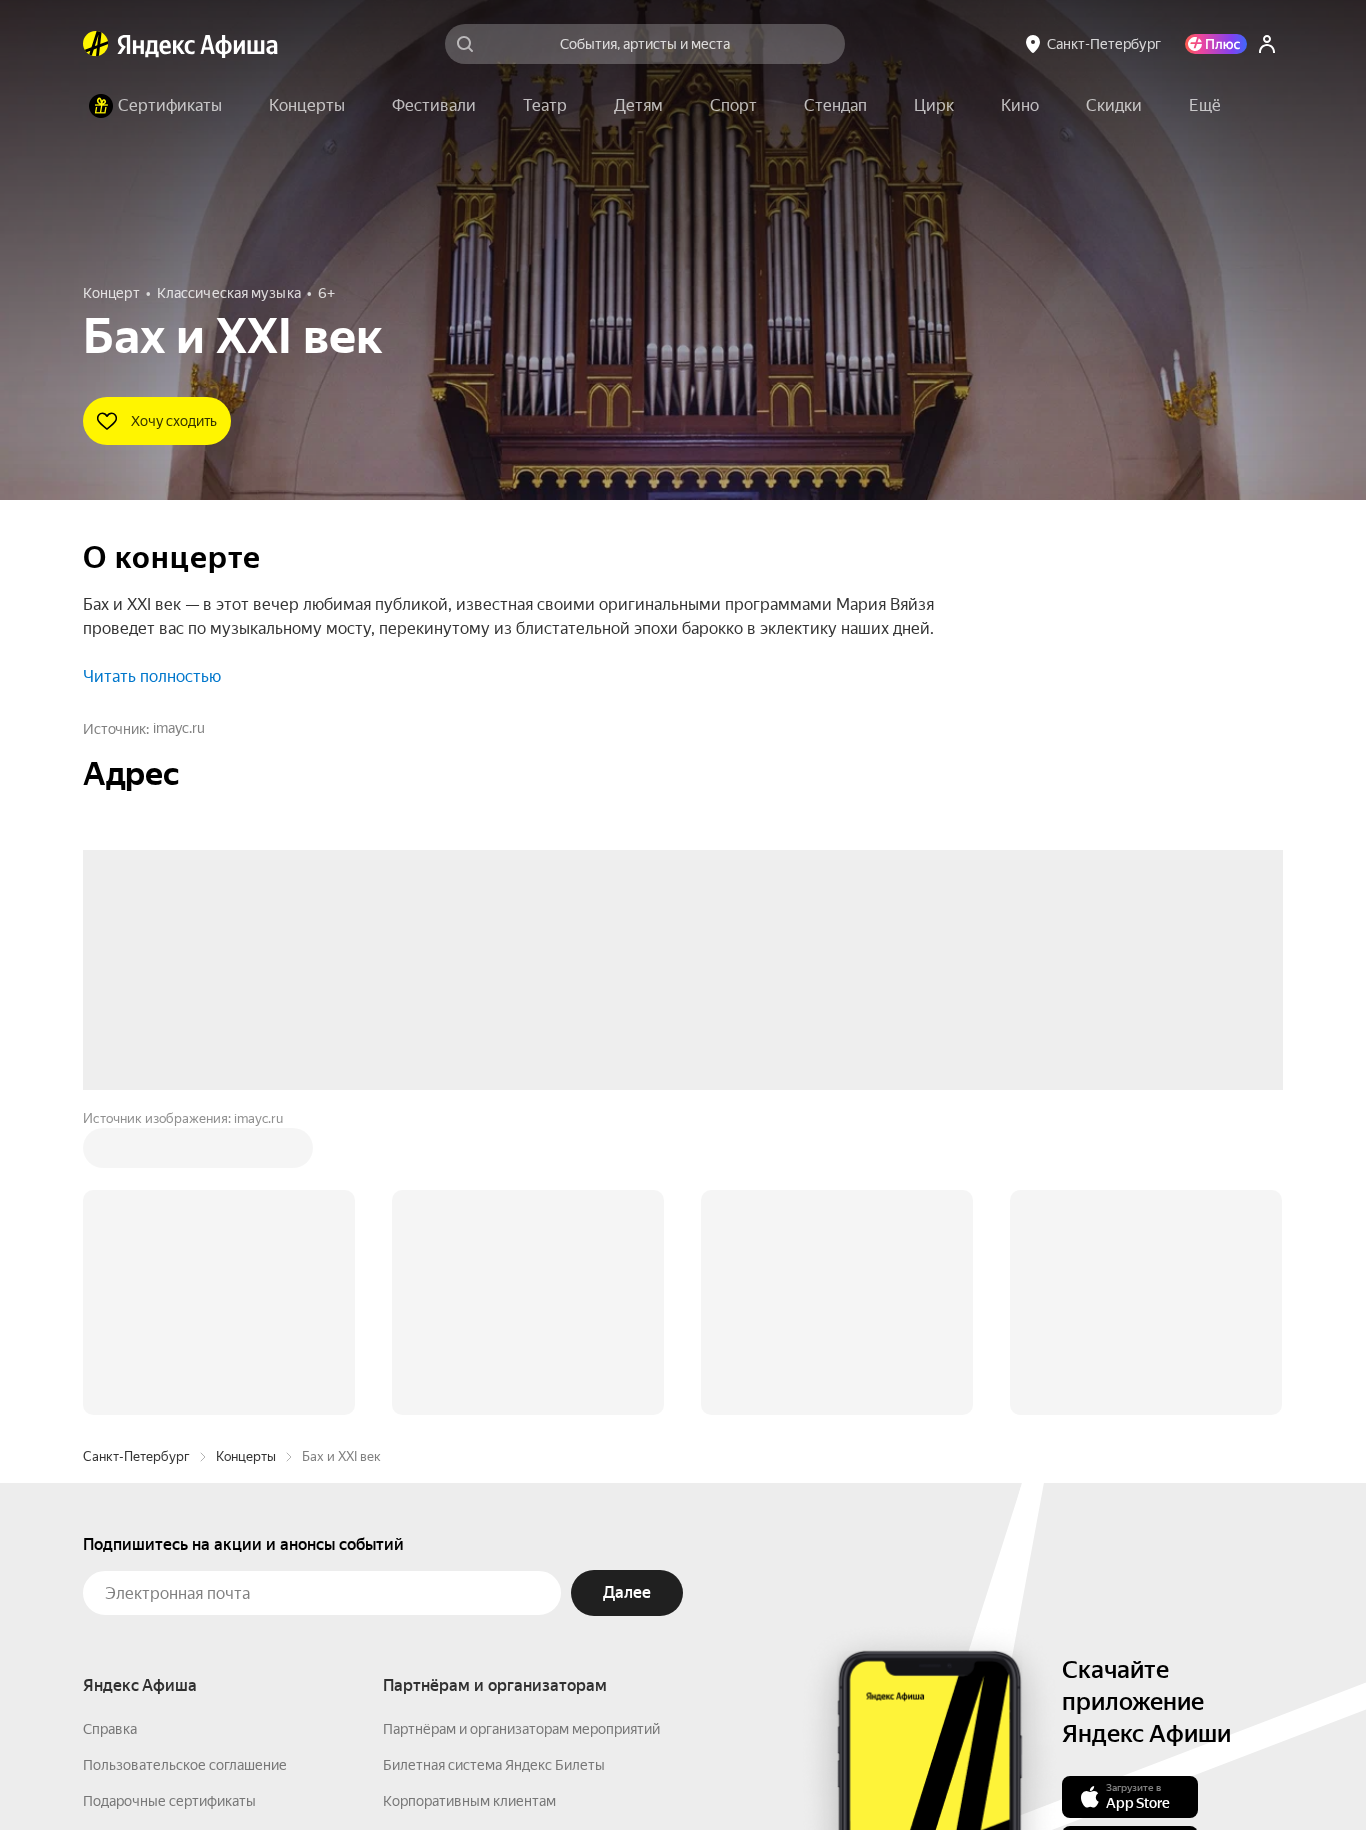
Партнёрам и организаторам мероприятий (521, 1426)
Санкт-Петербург (136, 1153)
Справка (110, 1426)
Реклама (505, 1771)
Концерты (246, 1153)
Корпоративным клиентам (469, 1498)
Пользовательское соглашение (185, 1462)
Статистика (415, 1771)
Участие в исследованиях (166, 1570)
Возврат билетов (139, 1534)
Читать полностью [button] (152, 676)
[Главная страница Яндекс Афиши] (96, 44)
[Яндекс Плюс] (1216, 44)
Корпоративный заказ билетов (483, 1534)
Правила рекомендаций (160, 1606)
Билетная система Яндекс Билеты (494, 1462)
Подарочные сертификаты (169, 1498)
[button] (1205, 106)
